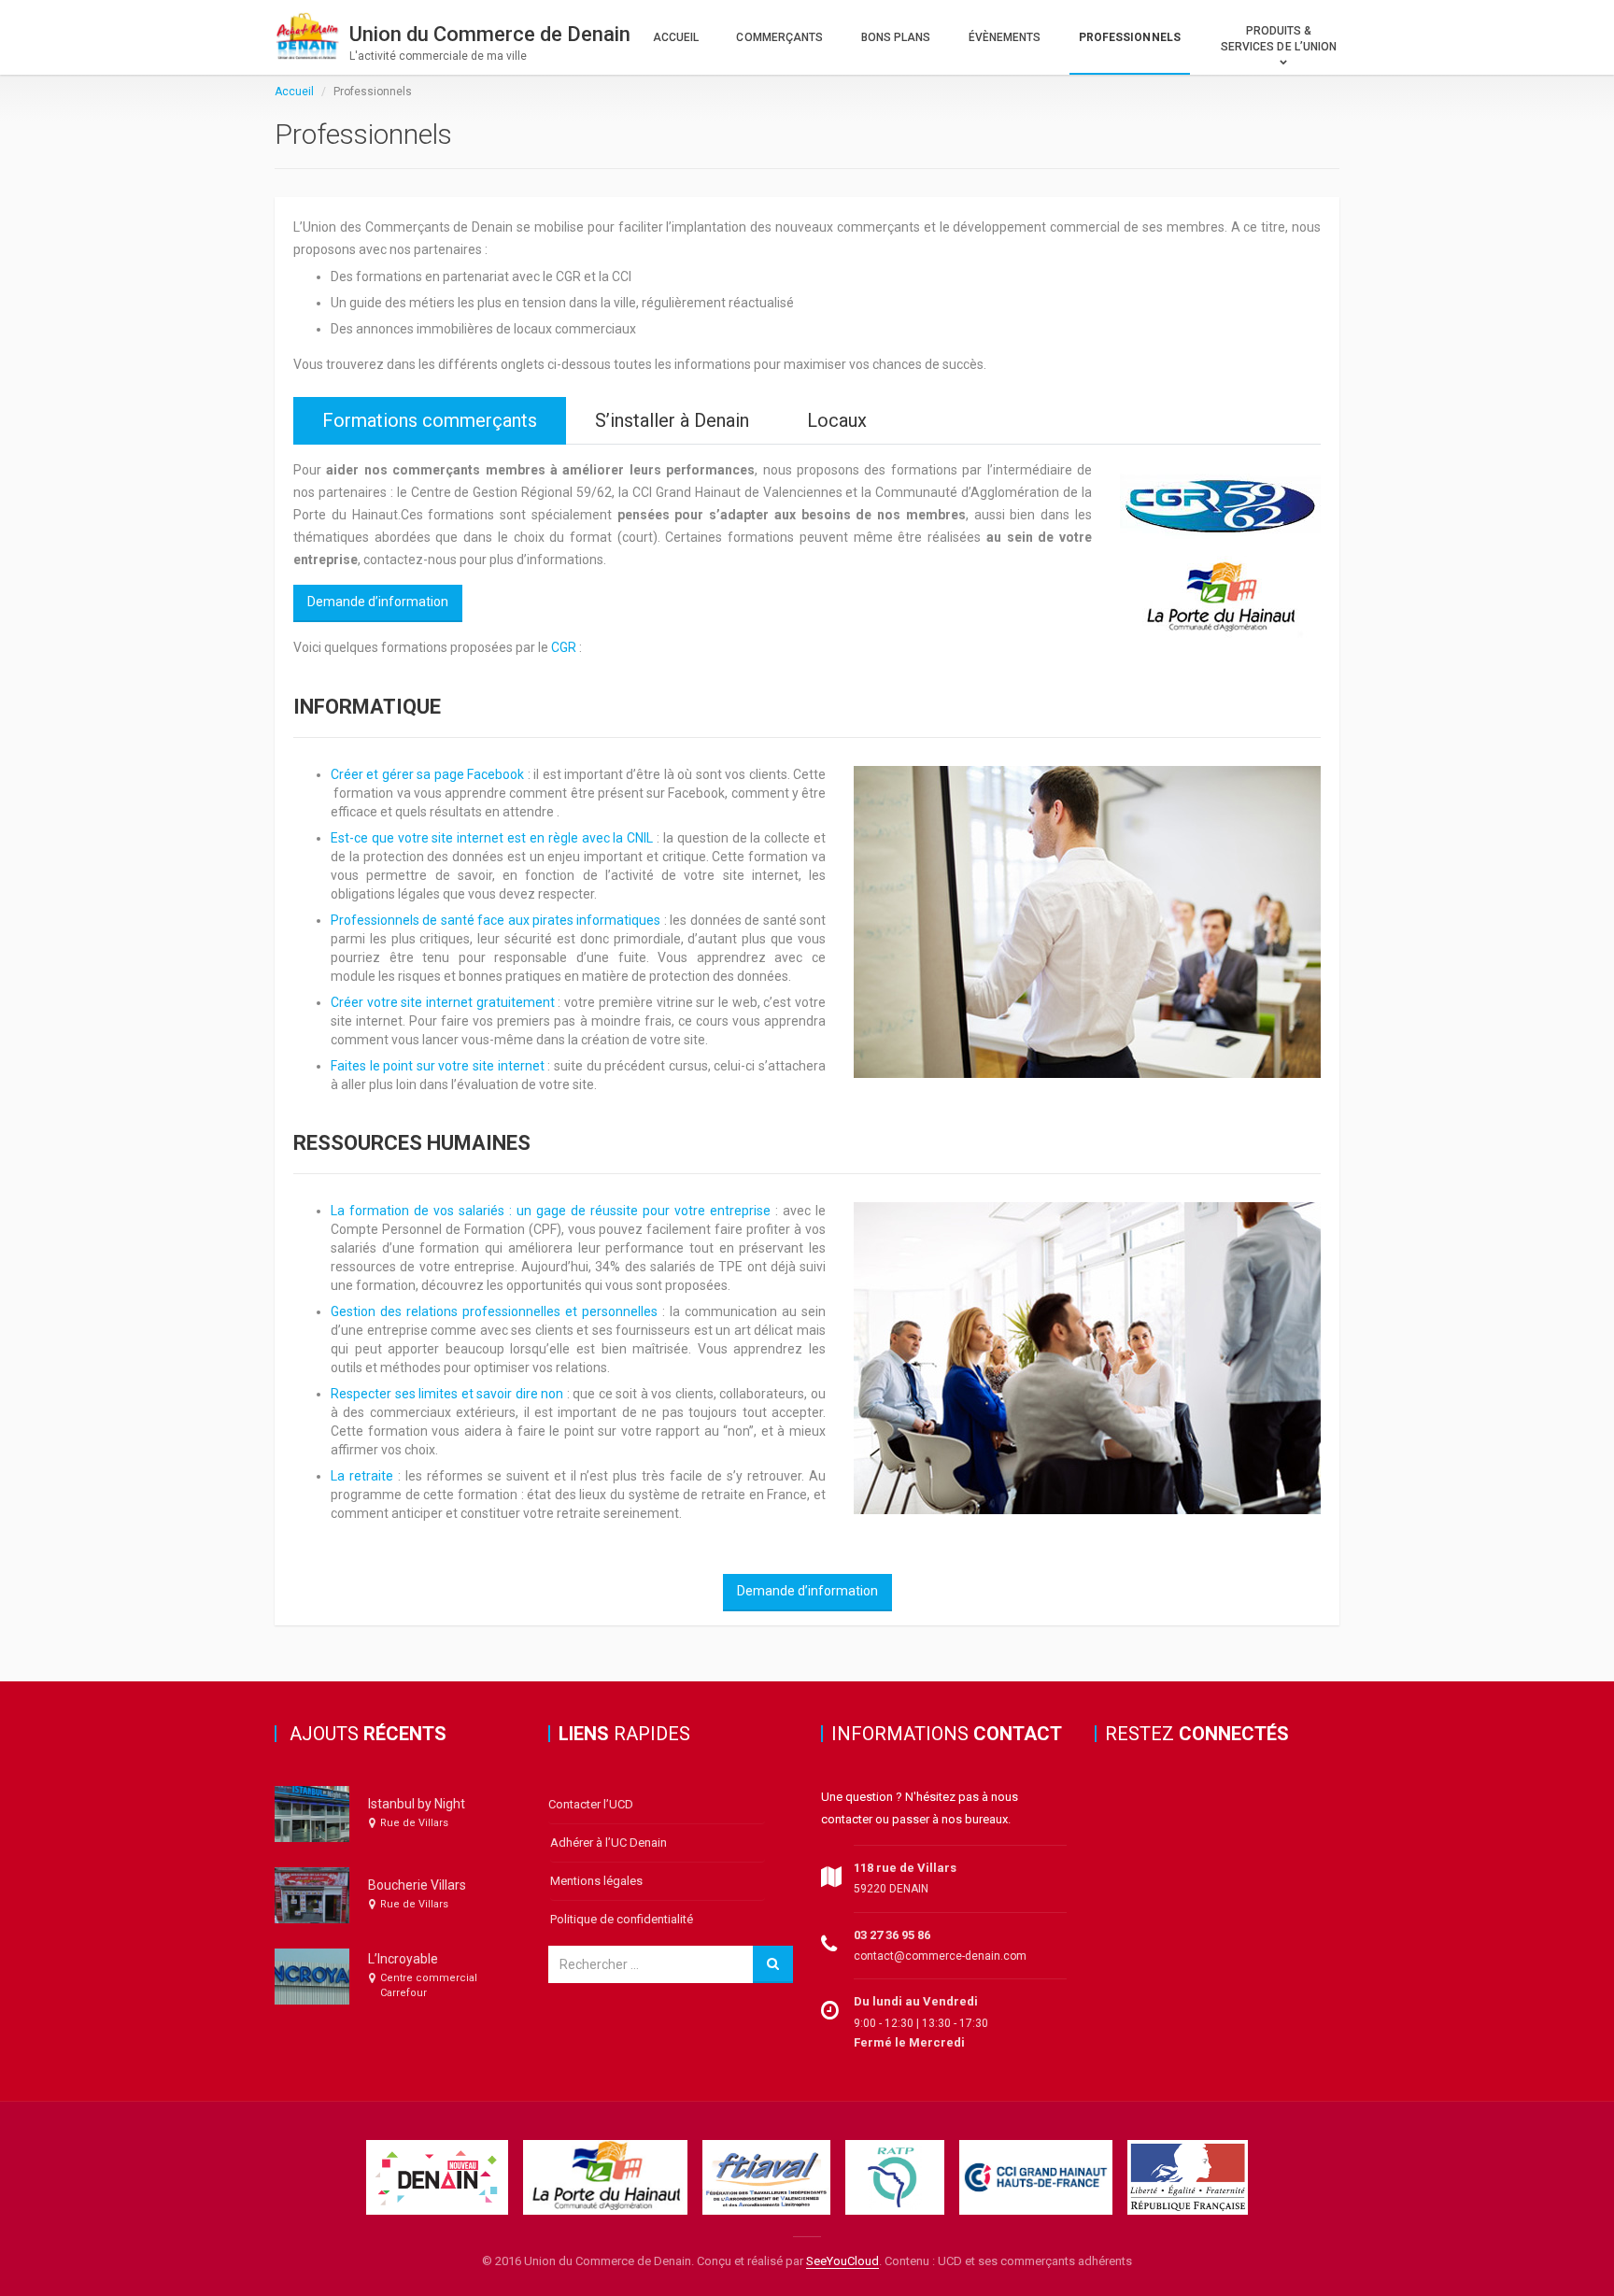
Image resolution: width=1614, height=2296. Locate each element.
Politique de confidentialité (622, 1919)
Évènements (1005, 37)
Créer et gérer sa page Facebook (427, 774)
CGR (564, 647)
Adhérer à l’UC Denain (609, 1842)
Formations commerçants (430, 420)
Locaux (837, 420)
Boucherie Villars (417, 1885)
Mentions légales (596, 1881)
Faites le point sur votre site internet (438, 1066)
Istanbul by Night (417, 1804)
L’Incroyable (403, 1959)
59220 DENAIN (891, 1889)
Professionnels (1130, 37)
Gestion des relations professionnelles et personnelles (494, 1311)
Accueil (676, 37)
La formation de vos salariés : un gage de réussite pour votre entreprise (551, 1211)
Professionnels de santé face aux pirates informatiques (496, 920)
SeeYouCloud (842, 2261)
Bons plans (896, 37)
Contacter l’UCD (591, 1804)
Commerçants (779, 37)
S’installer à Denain (672, 420)
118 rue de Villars (905, 1868)
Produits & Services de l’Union (1279, 39)
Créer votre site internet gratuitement (443, 1002)
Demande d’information (378, 602)
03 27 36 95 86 (892, 1935)
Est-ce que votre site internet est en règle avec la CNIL (492, 838)
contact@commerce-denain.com (940, 1956)
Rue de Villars (414, 1823)
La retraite (362, 1476)
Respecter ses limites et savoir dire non (447, 1394)
